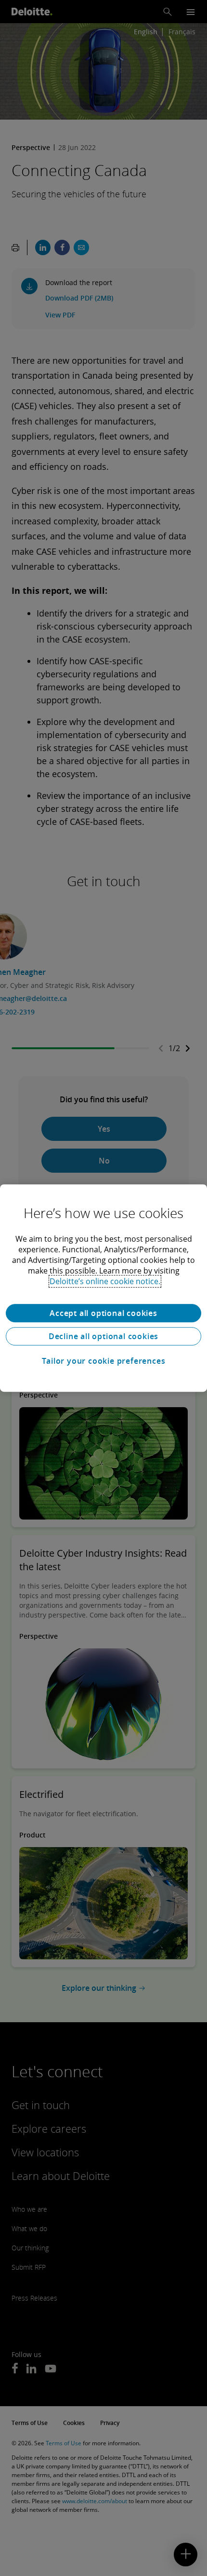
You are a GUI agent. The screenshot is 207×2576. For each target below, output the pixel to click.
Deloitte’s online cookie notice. (105, 1281)
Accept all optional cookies (103, 1313)
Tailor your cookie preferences (104, 1361)
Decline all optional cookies (103, 1336)
